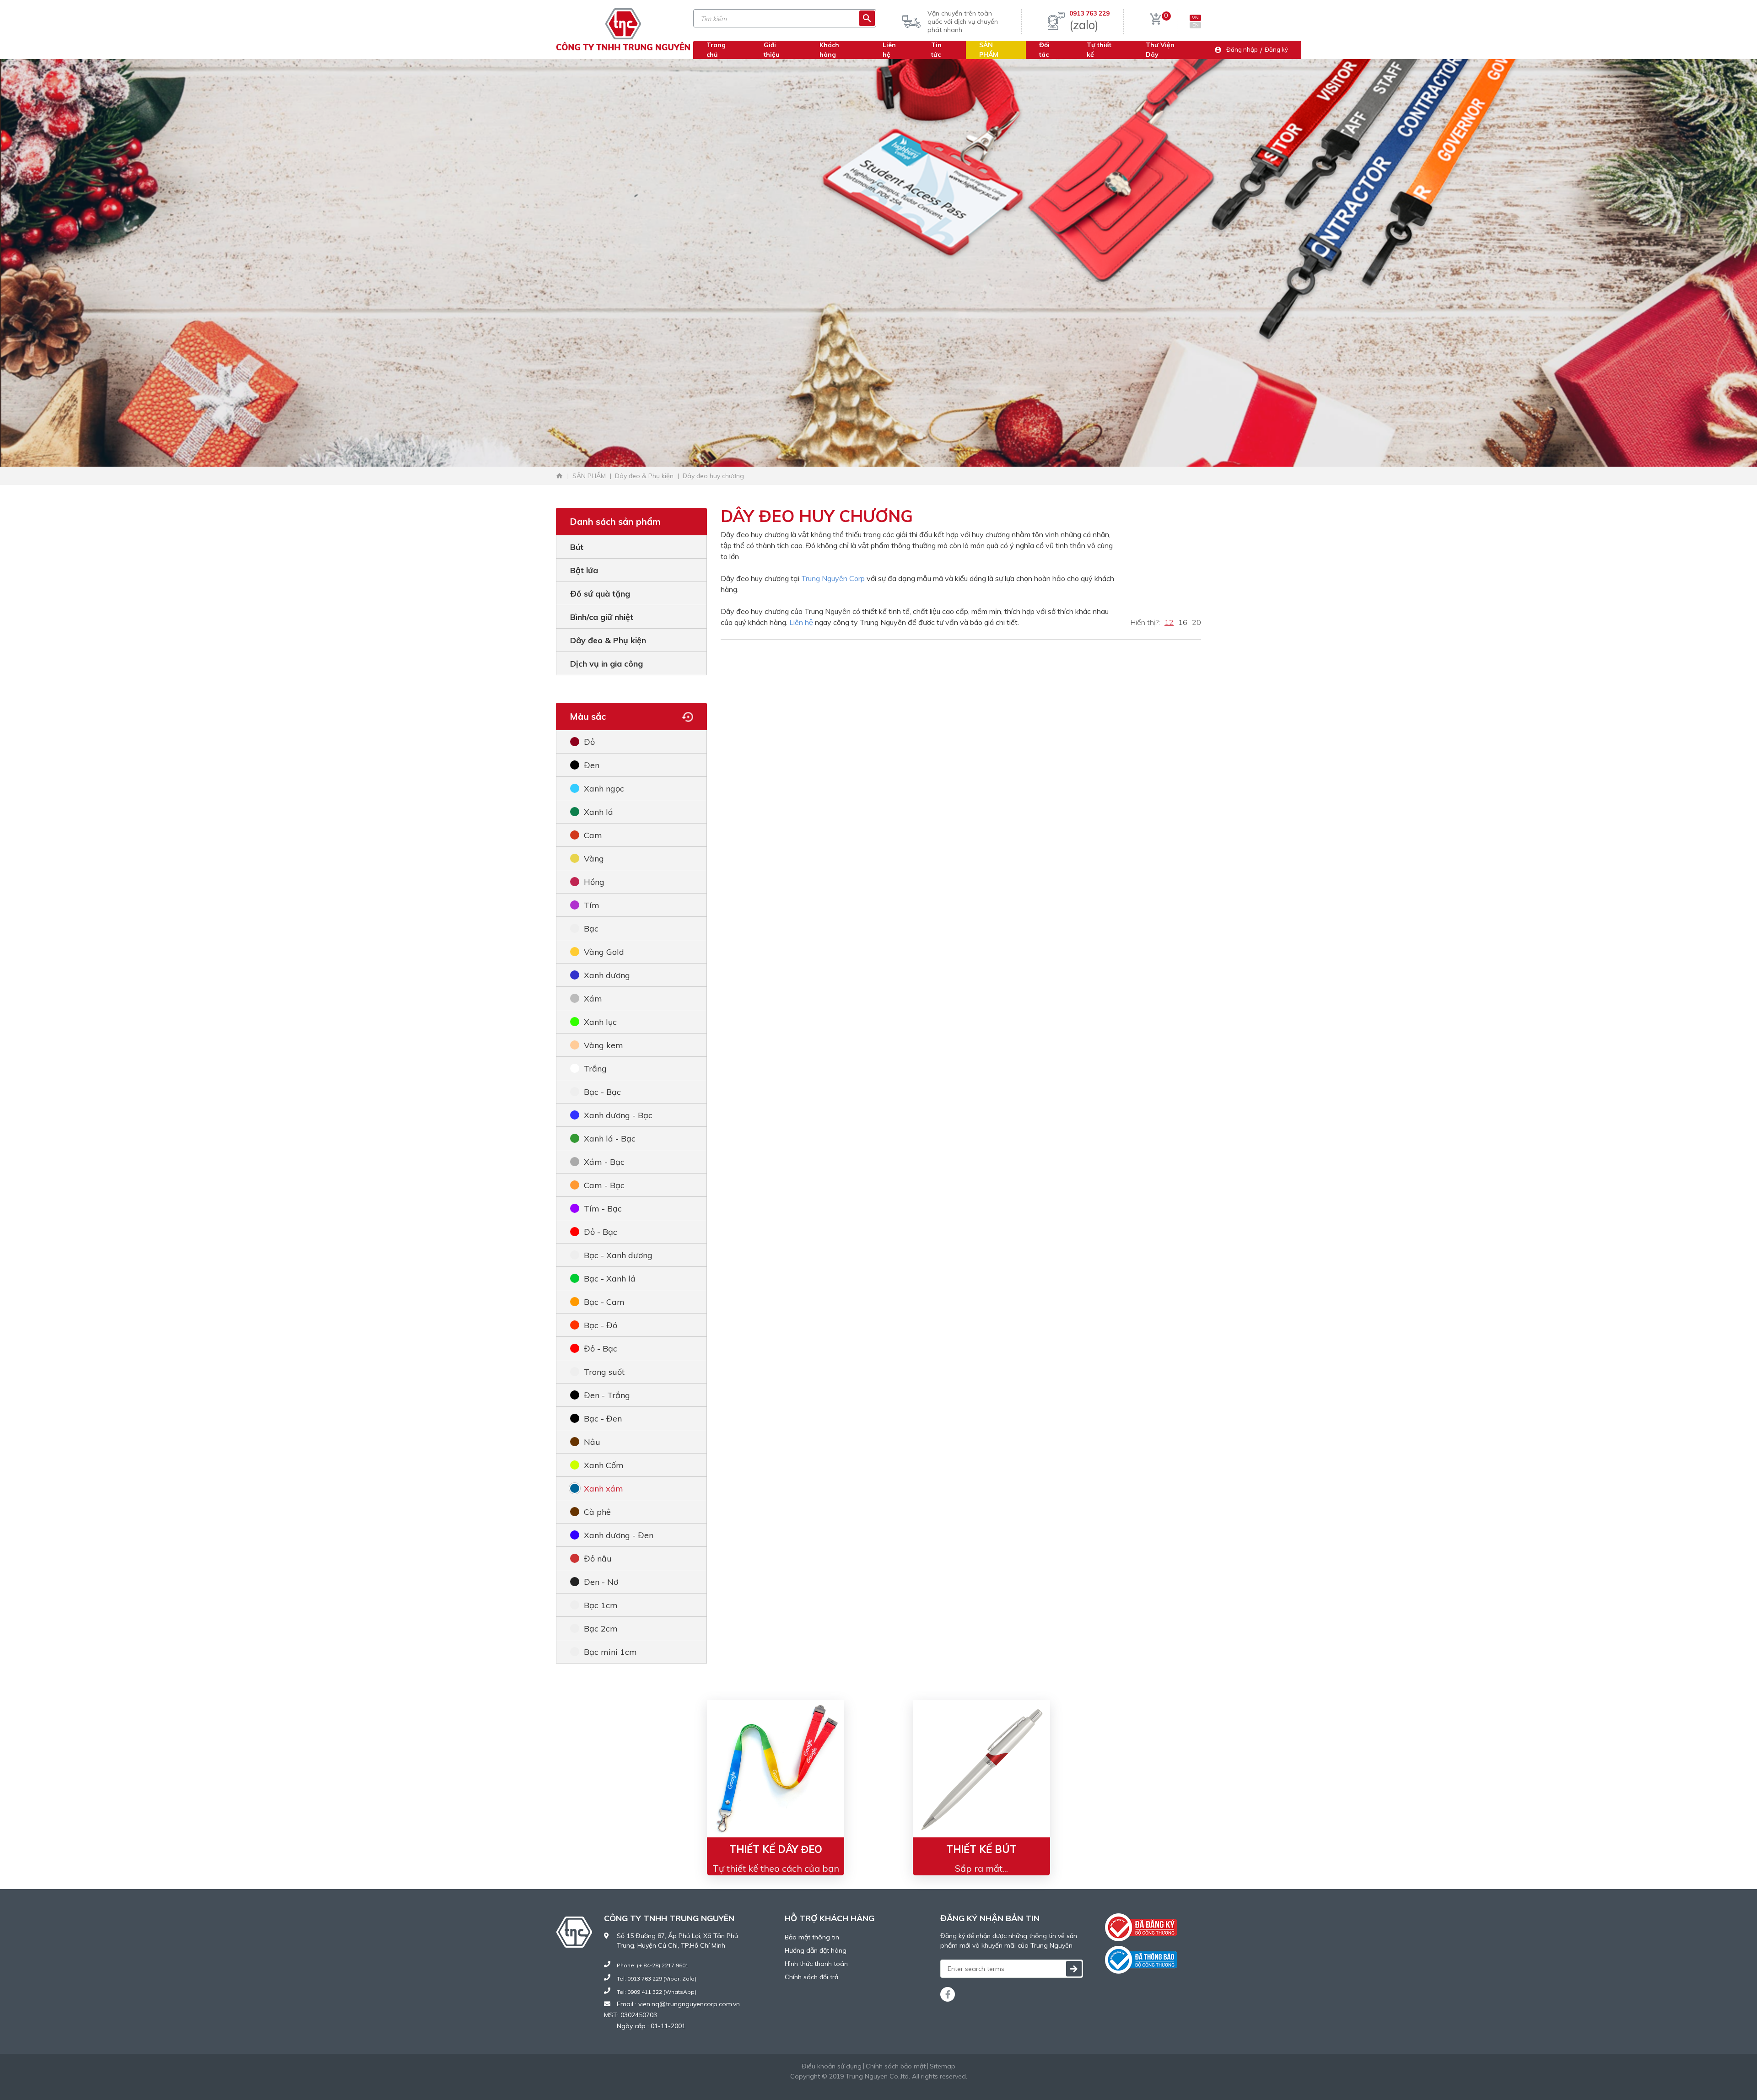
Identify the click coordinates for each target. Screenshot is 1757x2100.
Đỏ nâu (598, 1559)
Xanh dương (607, 975)
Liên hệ (801, 622)
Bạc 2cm (601, 1629)
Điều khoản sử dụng (832, 2066)
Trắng (595, 1069)
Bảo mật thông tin (812, 1937)
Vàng (594, 859)
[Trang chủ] (560, 476)
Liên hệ (889, 50)
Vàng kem (604, 1045)
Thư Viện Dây (1160, 50)
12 (1169, 622)
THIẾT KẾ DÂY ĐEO (776, 1849)
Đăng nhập (1242, 49)
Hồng (594, 882)
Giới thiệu (772, 50)
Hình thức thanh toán (816, 1964)
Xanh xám (604, 1489)
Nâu (592, 1442)
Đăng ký (1276, 49)
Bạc (591, 929)
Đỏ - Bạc (601, 1232)
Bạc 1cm (601, 1605)
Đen (592, 765)
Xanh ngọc (604, 789)
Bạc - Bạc (602, 1092)
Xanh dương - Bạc (618, 1115)
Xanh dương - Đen (619, 1535)
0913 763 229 (1089, 13)
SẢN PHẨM (989, 50)
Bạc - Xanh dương (618, 1255)
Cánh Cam (904, 2086)
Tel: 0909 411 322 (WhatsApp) (657, 1992)
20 (1196, 622)
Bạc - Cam (604, 1302)
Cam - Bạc (604, 1185)
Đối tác (1044, 50)
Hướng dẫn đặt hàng (816, 1950)
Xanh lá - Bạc (610, 1139)
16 (1183, 622)
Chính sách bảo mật (896, 2066)
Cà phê (597, 1512)
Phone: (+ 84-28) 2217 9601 (653, 1965)
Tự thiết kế (1099, 50)
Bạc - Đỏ (601, 1325)
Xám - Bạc (604, 1162)
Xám (593, 999)
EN (1196, 25)
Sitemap (943, 2066)
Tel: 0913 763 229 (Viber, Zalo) (657, 1979)
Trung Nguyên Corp (833, 578)
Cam (593, 835)
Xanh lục (600, 1022)
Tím (592, 905)
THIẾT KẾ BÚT (981, 1849)
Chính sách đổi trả (811, 1977)
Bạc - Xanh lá (610, 1279)
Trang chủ (716, 50)
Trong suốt (604, 1372)
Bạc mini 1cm (610, 1652)
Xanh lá (598, 812)
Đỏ (589, 742)
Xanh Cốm (604, 1465)
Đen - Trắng (607, 1395)
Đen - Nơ (601, 1582)
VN (1195, 18)
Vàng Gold (604, 952)
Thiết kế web (856, 2086)
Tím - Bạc (603, 1209)
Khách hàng (829, 50)
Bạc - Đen (603, 1419)
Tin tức (936, 50)
